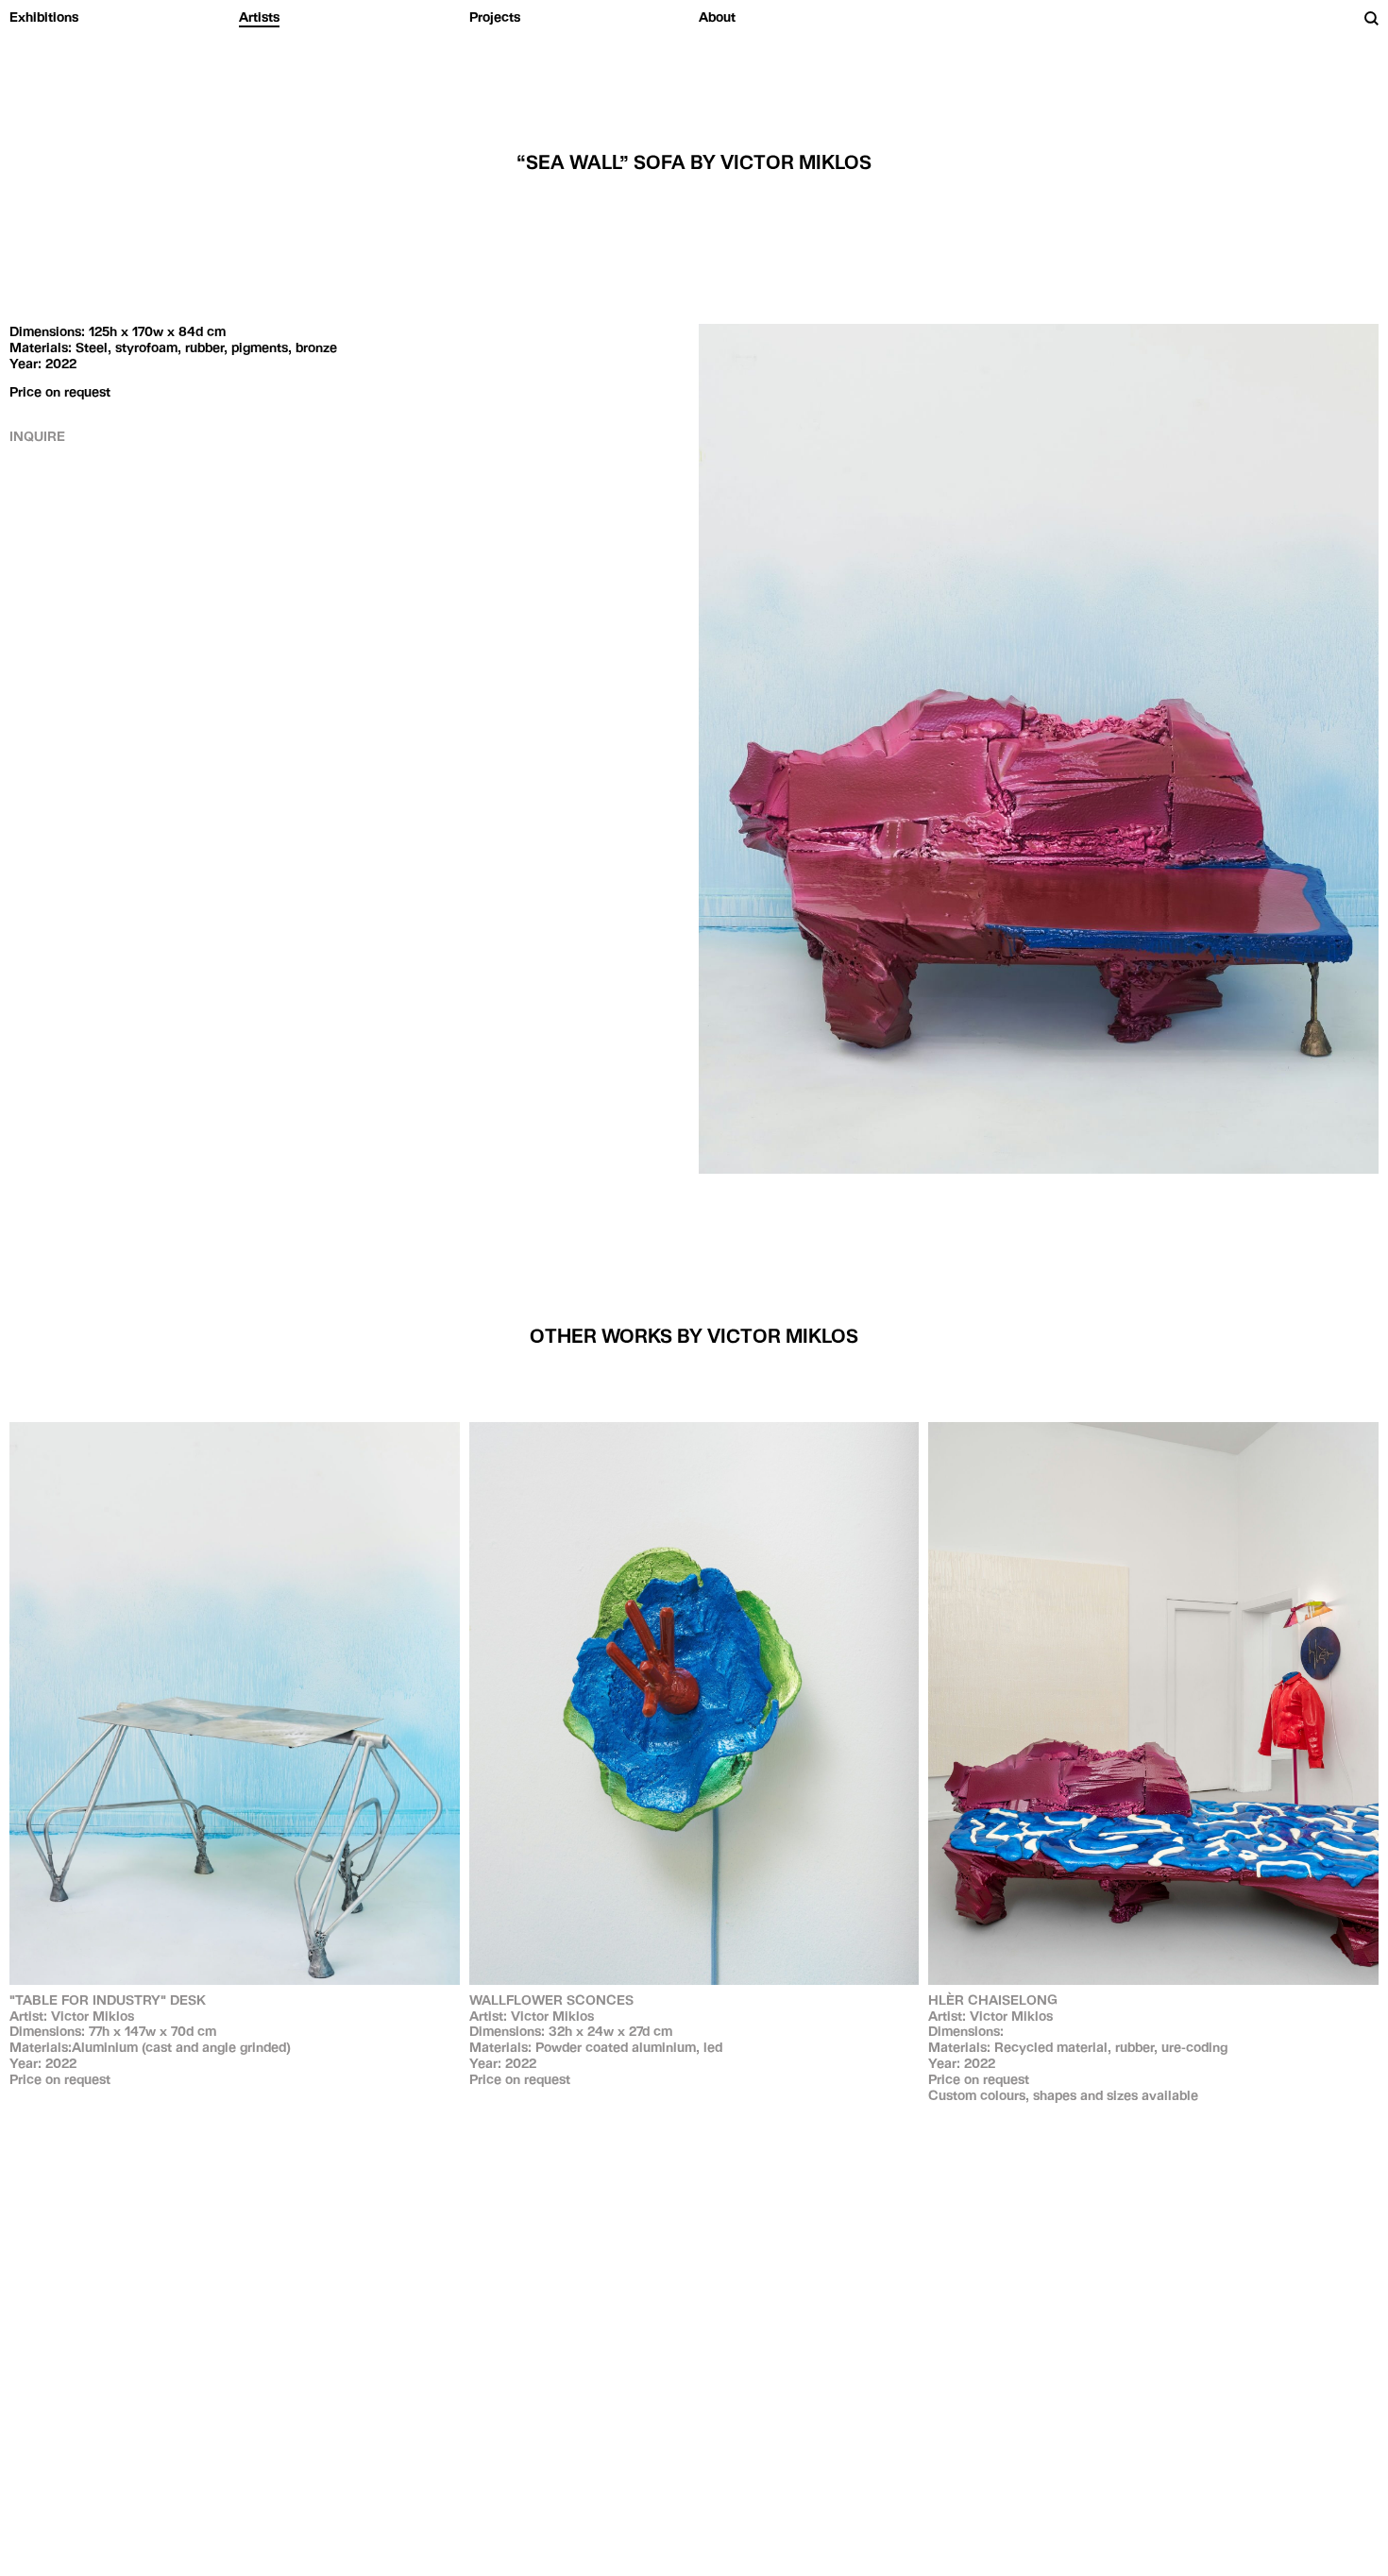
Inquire (37, 436)
